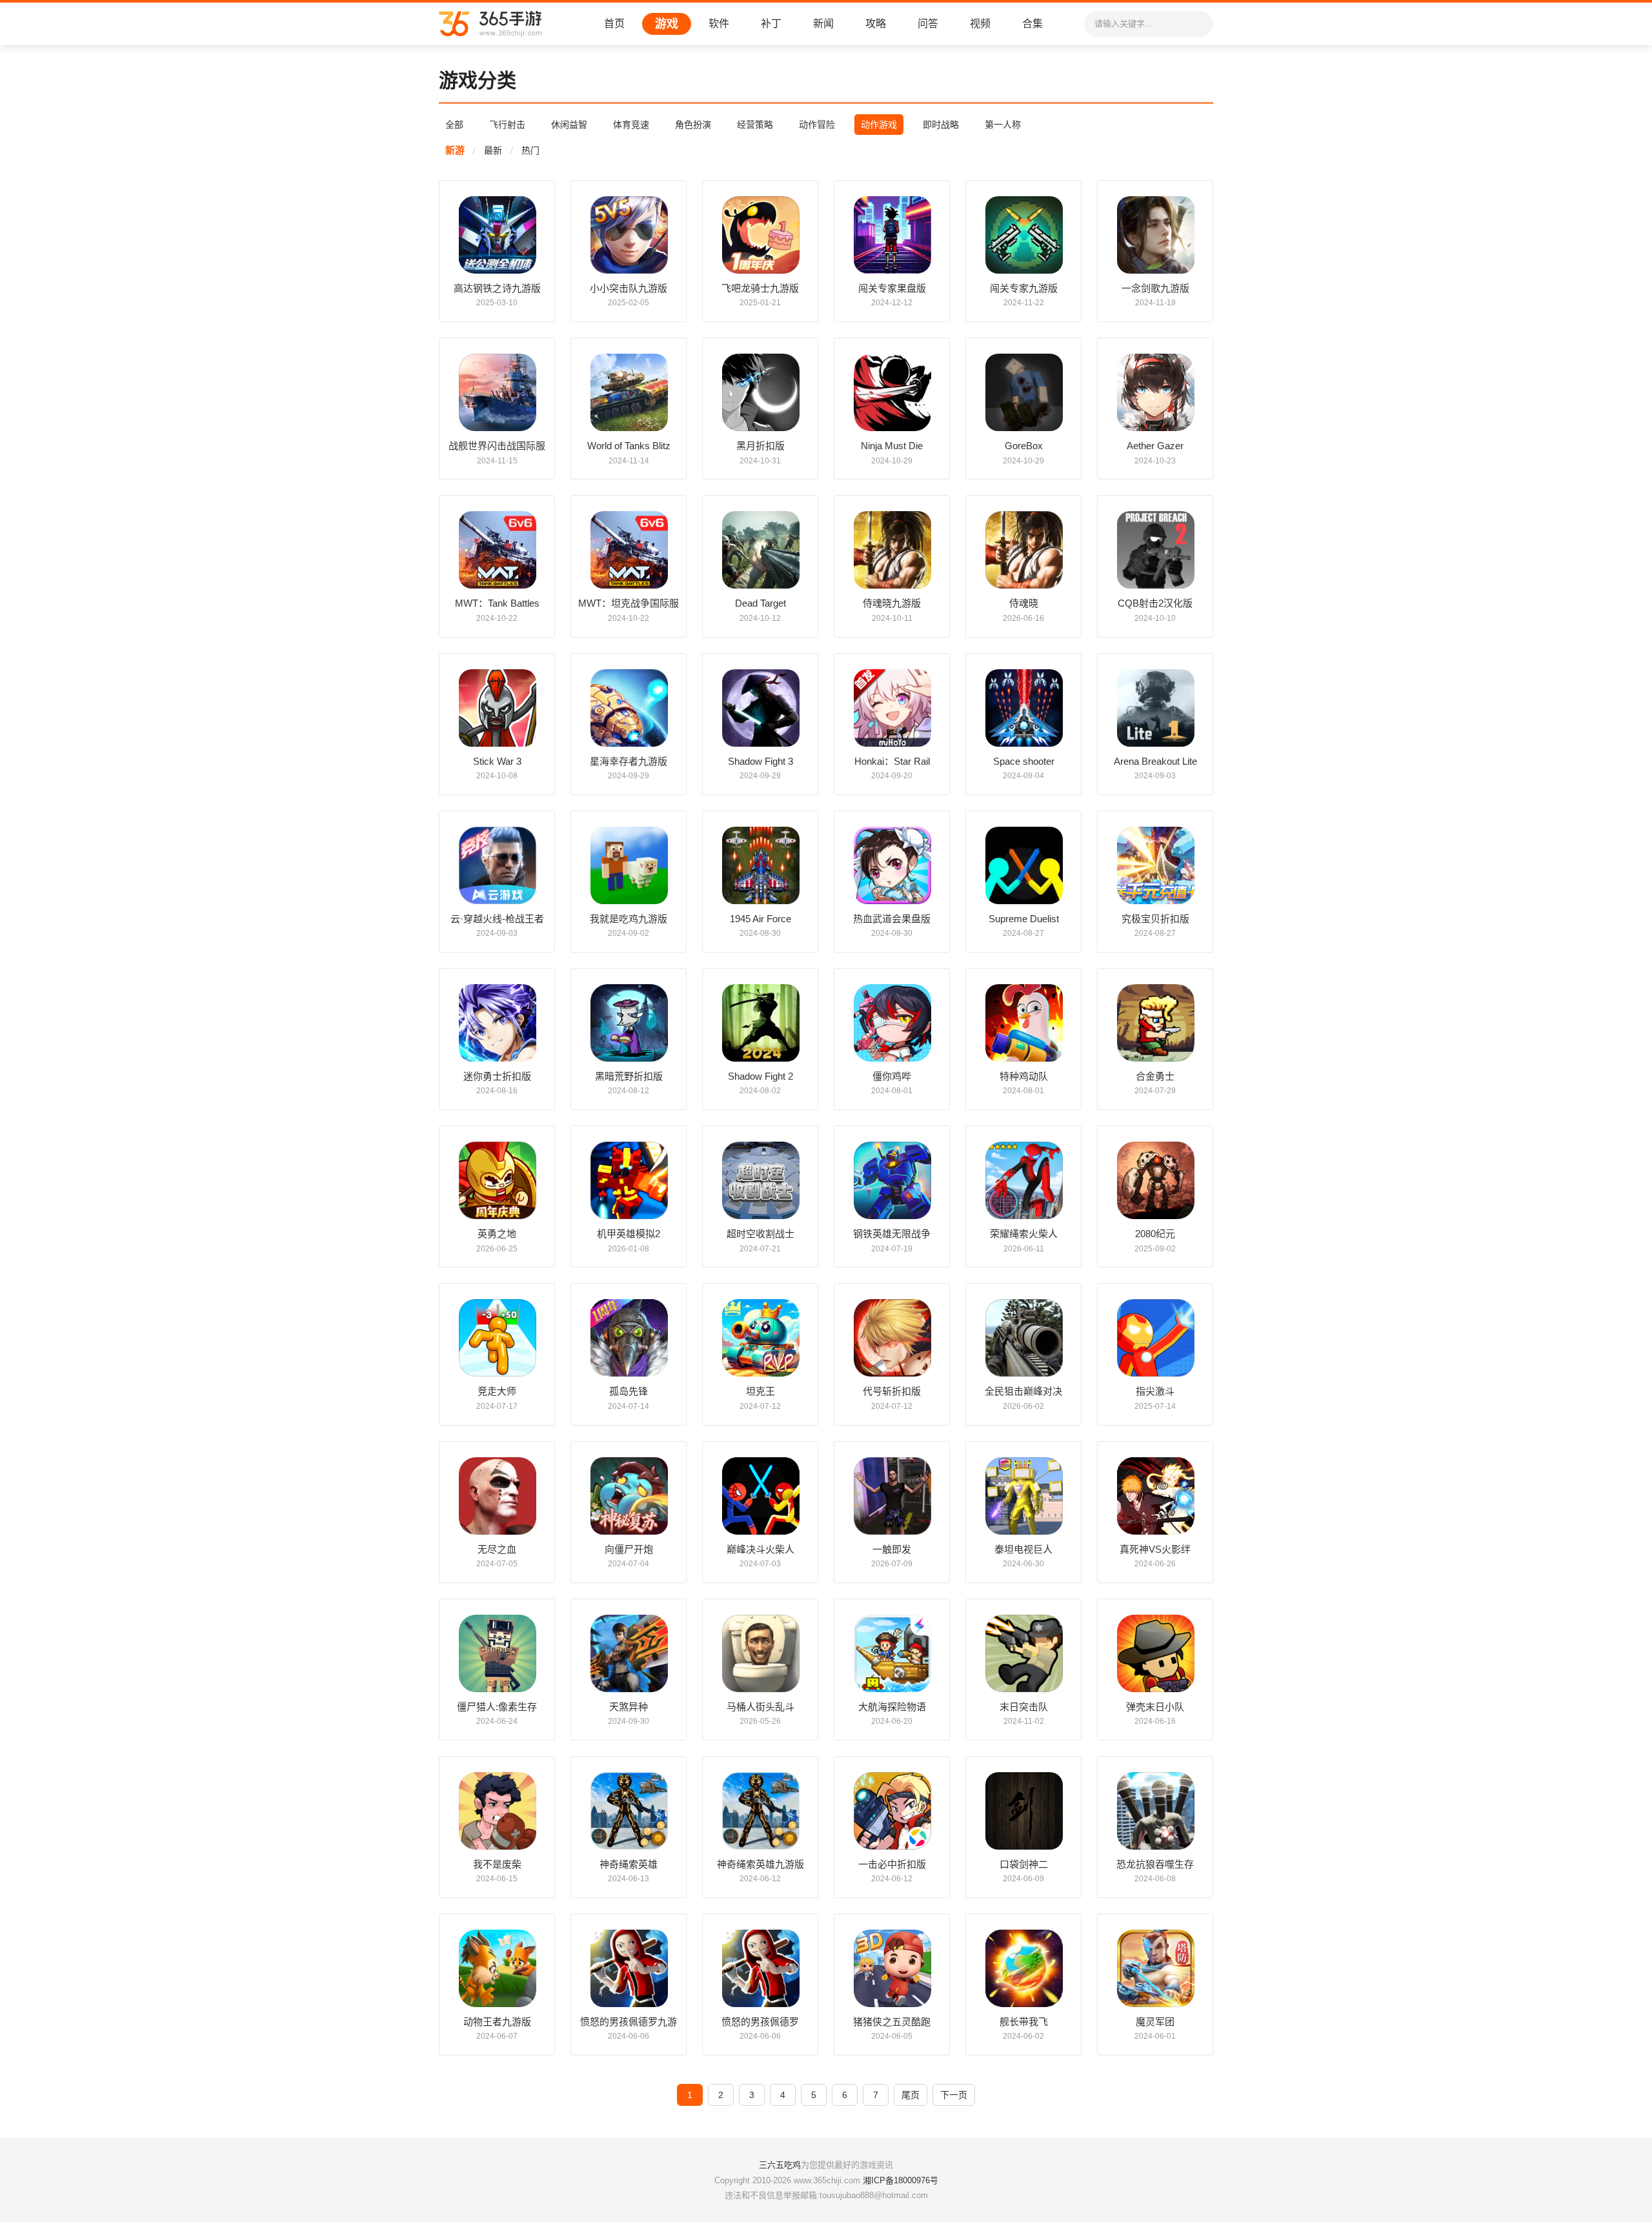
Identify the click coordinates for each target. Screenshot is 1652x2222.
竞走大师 (497, 1391)
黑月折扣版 (761, 446)
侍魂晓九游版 (892, 603)
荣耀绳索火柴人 (1024, 1234)
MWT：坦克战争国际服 (629, 603)
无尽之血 (497, 1549)
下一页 (954, 2095)
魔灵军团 (1155, 2022)
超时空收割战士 (761, 1234)
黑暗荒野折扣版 (629, 1076)
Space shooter (1024, 761)
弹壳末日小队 (1155, 1707)
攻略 (876, 24)
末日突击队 (1024, 1707)
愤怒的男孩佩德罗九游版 (629, 2022)
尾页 (911, 2095)
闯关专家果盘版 (892, 288)
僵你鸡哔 (892, 1076)
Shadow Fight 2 (761, 1076)
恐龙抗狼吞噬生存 (1155, 1864)
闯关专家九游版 (1024, 288)
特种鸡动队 (1024, 1076)
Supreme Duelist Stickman (1024, 919)
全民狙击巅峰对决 (1023, 1391)
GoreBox (1024, 446)
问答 (928, 24)
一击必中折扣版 (892, 1864)
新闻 (823, 24)
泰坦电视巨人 (1023, 1549)
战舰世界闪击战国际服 (497, 446)
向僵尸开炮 (629, 1549)
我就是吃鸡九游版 (629, 919)
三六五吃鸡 (780, 2165)
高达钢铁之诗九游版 (497, 288)
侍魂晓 (1024, 603)
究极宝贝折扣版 (1155, 919)
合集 (1032, 24)
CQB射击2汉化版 (1155, 603)
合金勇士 (1155, 1076)
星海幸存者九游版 (629, 761)
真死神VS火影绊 (1155, 1549)
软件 (719, 24)
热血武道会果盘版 (892, 919)
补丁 (771, 24)
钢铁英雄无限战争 (892, 1234)
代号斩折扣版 (892, 1391)
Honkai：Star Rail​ (892, 761)
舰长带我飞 (1024, 2022)
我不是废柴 (497, 1864)
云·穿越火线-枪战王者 (497, 919)
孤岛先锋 (629, 1391)
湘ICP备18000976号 (901, 2180)
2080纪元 (1155, 1234)
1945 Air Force (761, 919)
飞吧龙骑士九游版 (760, 288)
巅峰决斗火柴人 (761, 1549)
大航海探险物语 (892, 1707)
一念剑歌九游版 (1155, 288)
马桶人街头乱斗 (761, 1707)
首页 (614, 24)
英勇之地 (497, 1234)
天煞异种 (629, 1707)
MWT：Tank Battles (497, 603)
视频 (980, 24)
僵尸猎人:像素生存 (497, 1707)
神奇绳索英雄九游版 (761, 1864)
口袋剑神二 (1024, 1864)
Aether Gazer (1155, 446)
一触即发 (892, 1549)
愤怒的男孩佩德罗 (760, 2022)
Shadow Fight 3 (761, 761)
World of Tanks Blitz (629, 446)
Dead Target (761, 603)
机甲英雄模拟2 (629, 1234)
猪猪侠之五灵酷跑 (892, 2022)
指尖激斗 (1155, 1391)
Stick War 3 (497, 761)
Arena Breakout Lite (1155, 761)
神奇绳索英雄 (629, 1864)
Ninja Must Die (892, 446)
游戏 (667, 24)
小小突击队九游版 (629, 288)
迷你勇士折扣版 (497, 1076)
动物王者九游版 (497, 2022)
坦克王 (761, 1391)
